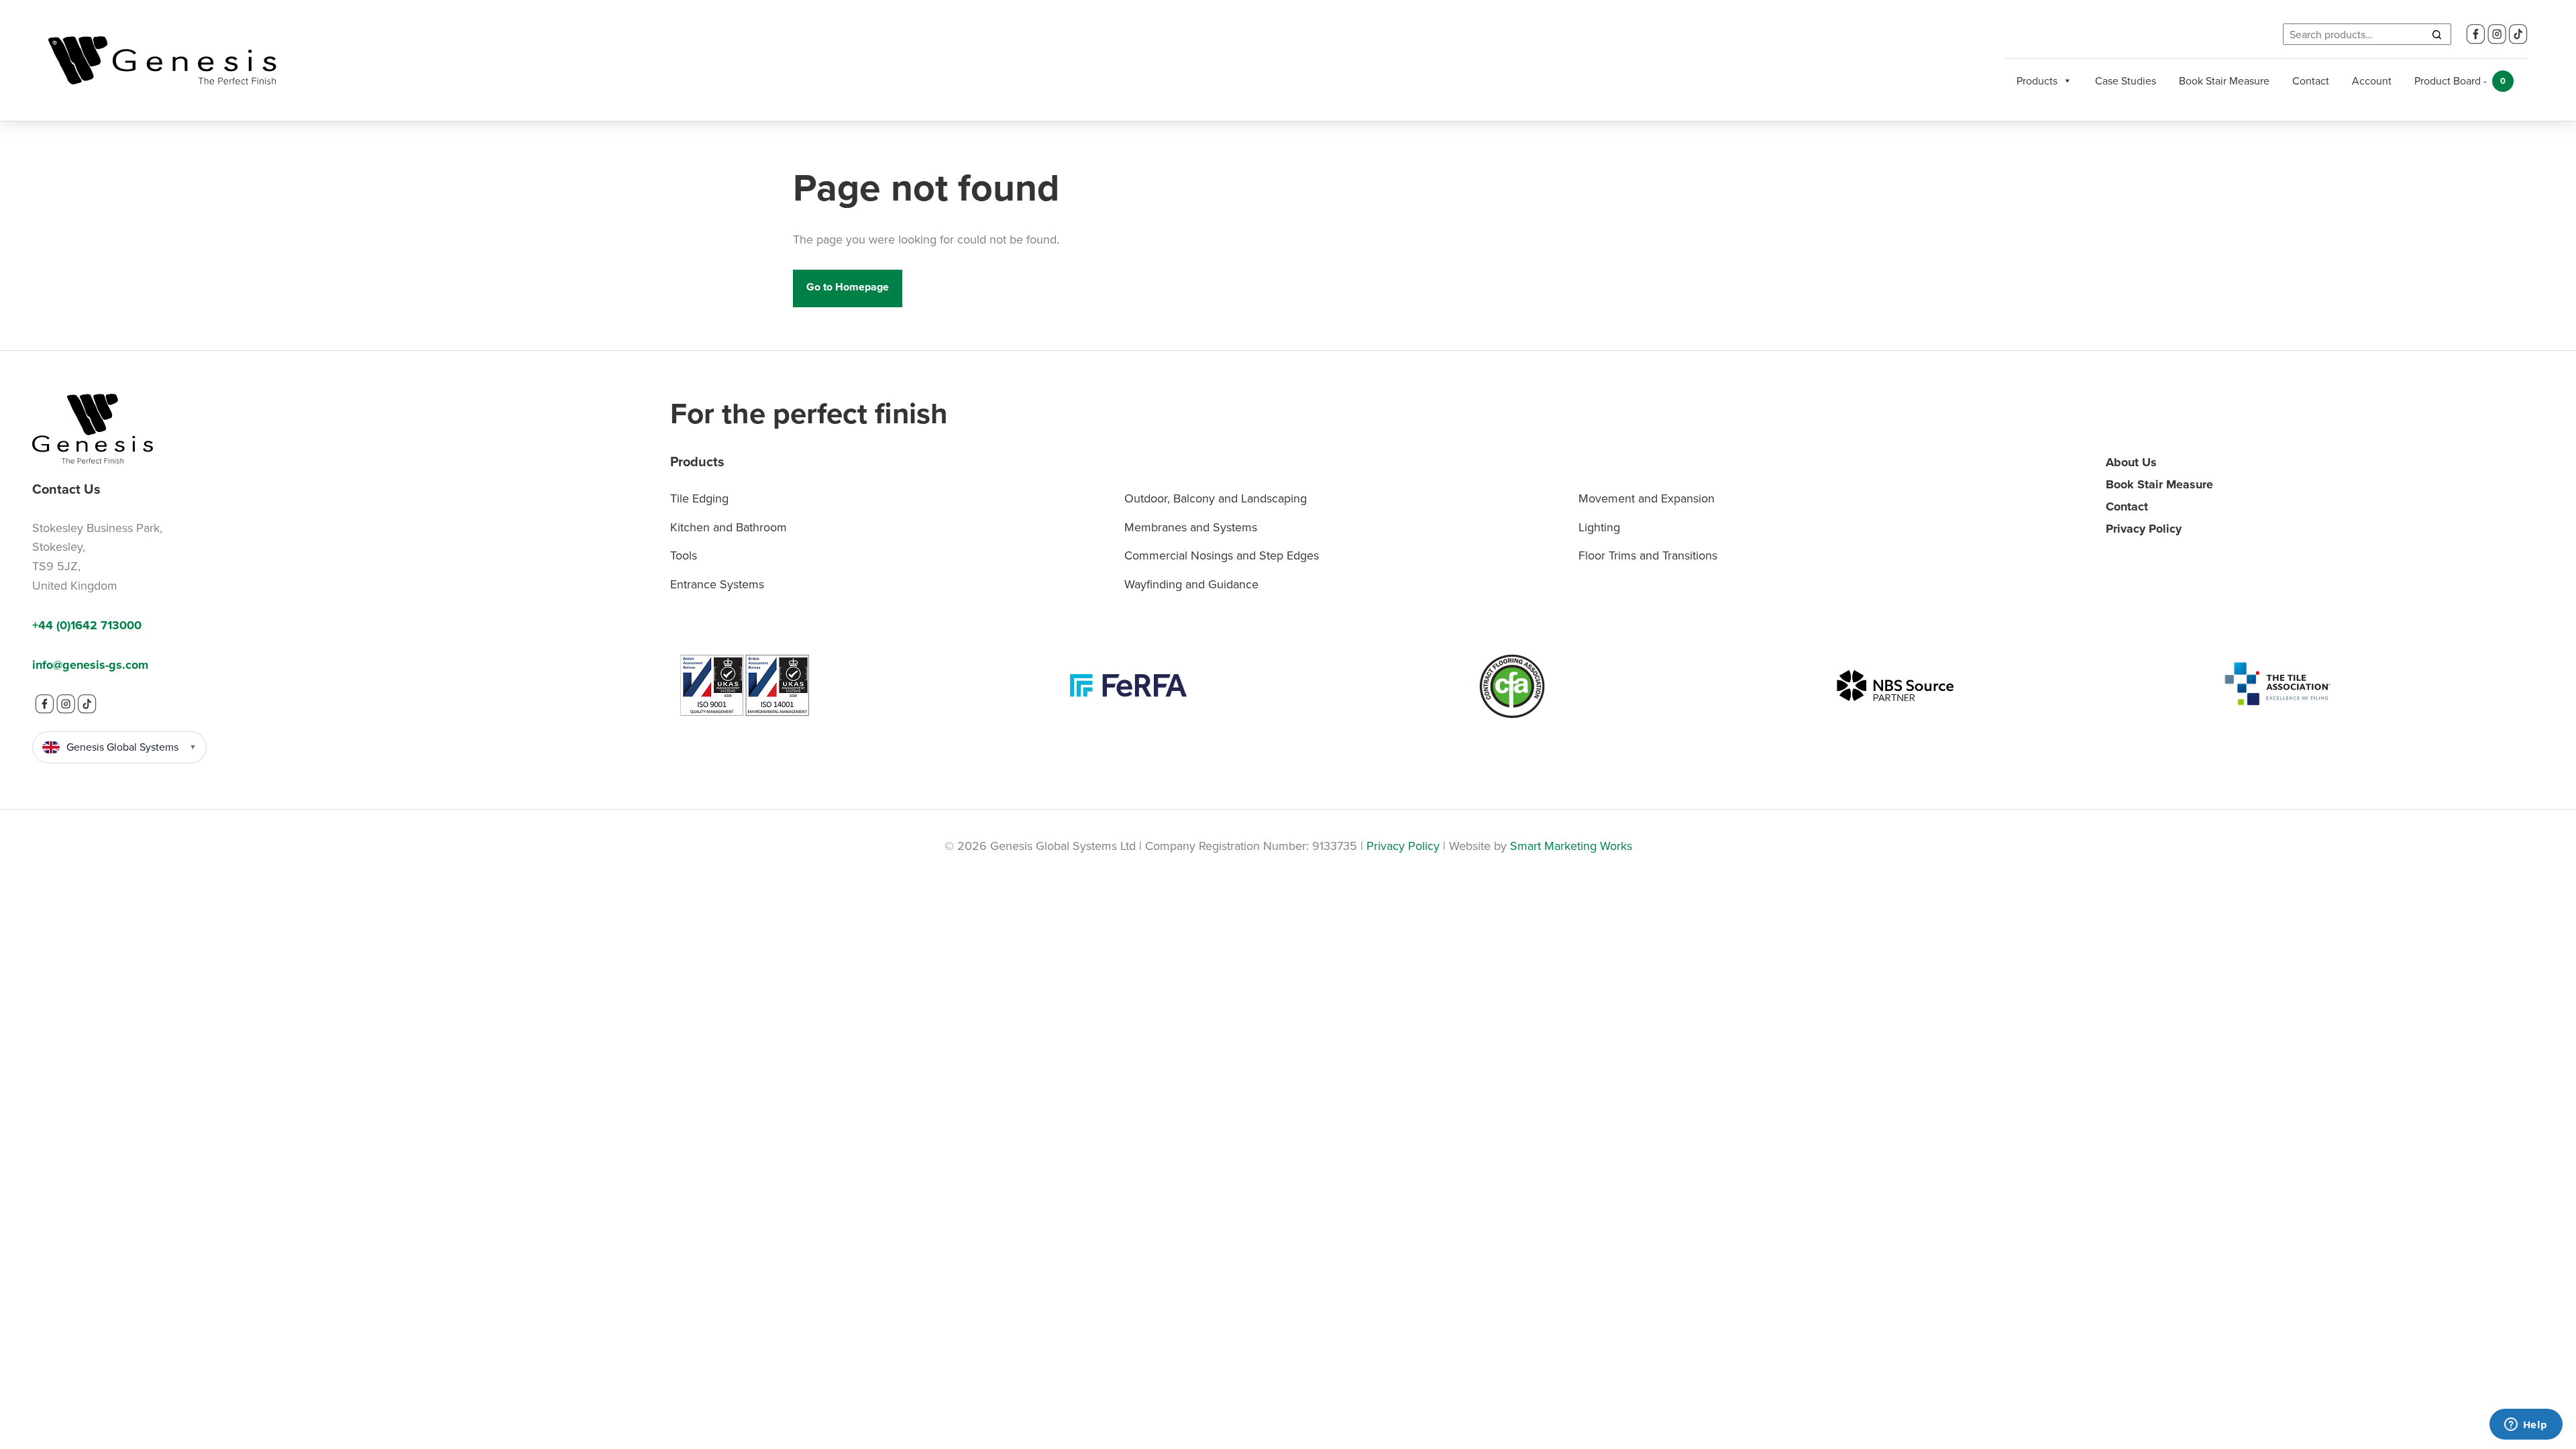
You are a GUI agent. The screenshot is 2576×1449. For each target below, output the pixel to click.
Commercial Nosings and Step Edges (1222, 555)
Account (2372, 80)
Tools (684, 555)
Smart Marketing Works (1571, 846)
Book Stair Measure (2224, 80)
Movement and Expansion (1647, 498)
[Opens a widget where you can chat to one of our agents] (2526, 1426)
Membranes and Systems (1191, 527)
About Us (2131, 462)
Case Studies (2126, 80)
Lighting (1599, 527)
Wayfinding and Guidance (1191, 584)
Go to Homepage (848, 287)
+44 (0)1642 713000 (87, 625)
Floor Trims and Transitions (1648, 555)
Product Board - (2460, 80)
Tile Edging (699, 498)
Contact (2311, 80)
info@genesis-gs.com (90, 665)
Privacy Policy (2144, 529)
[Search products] (2436, 34)
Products (2037, 80)
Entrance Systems (717, 584)
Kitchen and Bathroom (729, 527)
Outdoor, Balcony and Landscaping (1216, 498)
